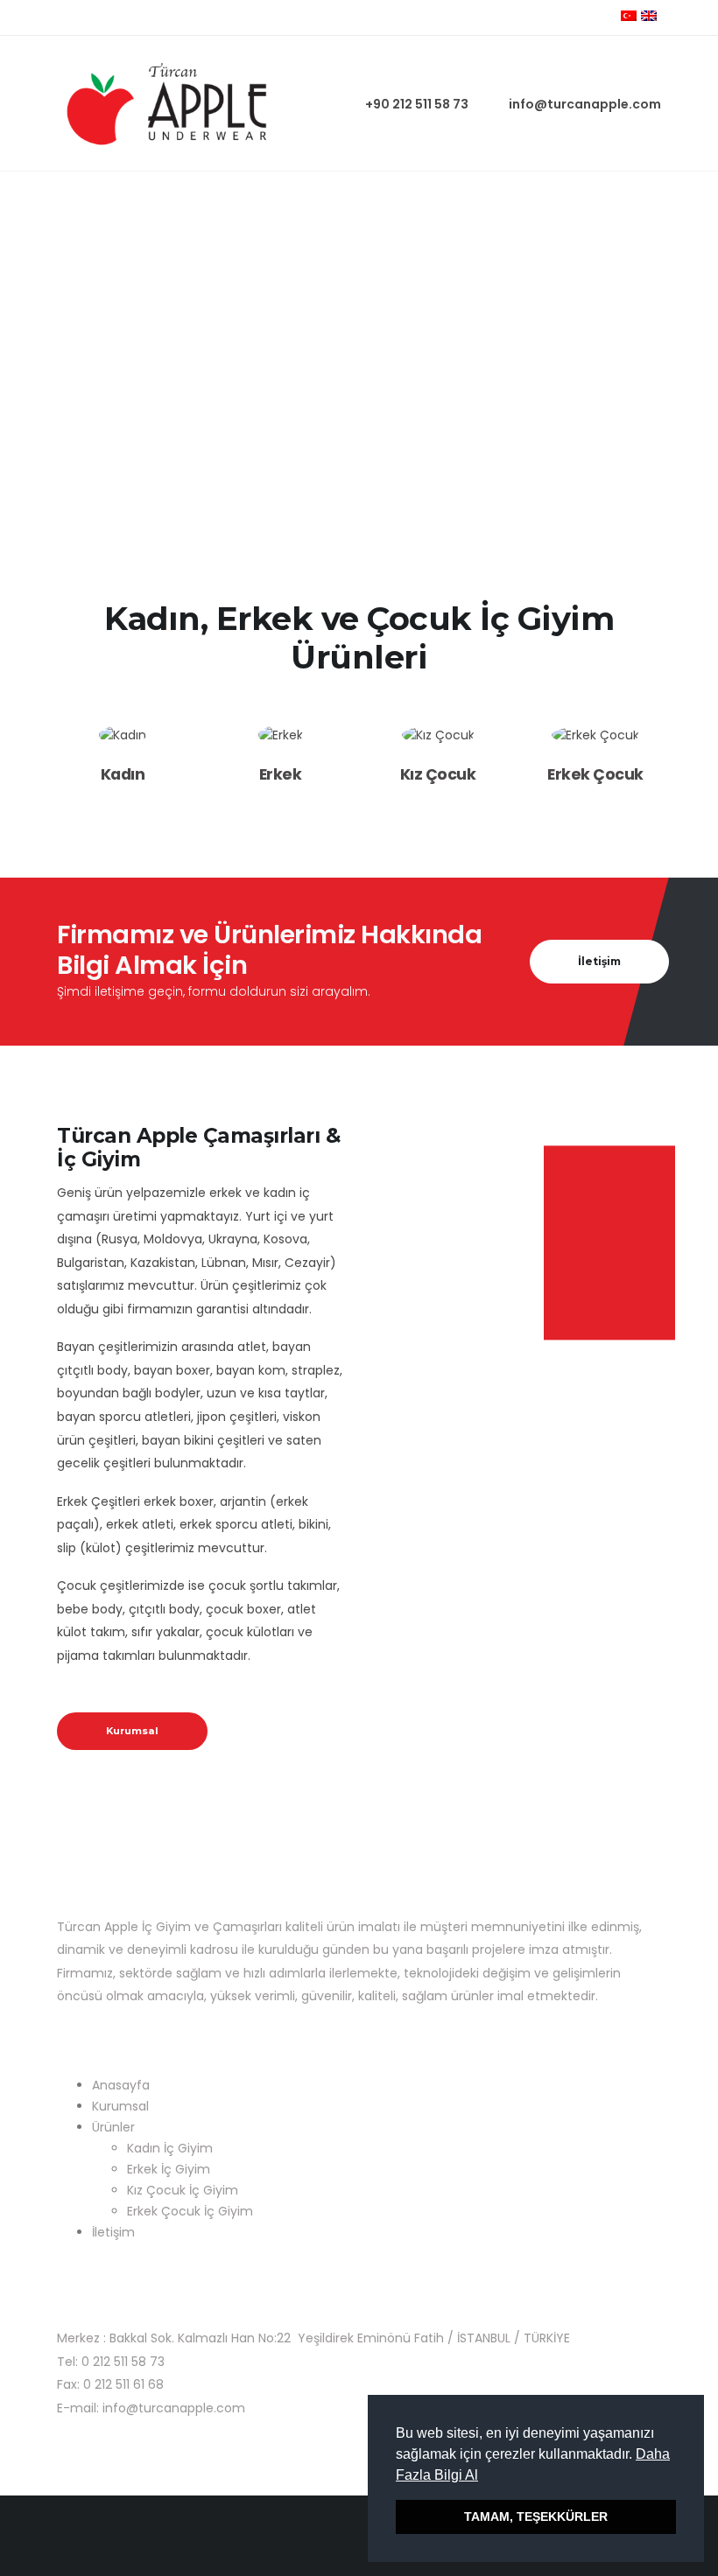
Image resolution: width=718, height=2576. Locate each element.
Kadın (123, 774)
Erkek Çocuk (595, 774)
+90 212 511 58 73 (417, 104)
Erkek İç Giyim (169, 2169)
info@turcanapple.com (585, 104)
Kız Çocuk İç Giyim (183, 2190)
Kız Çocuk (438, 774)
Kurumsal (132, 1731)
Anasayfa (121, 2085)
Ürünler (113, 2127)
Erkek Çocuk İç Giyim (190, 2211)
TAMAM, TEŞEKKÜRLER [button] (536, 2516)
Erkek (281, 774)
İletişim (113, 2232)
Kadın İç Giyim (170, 2148)
